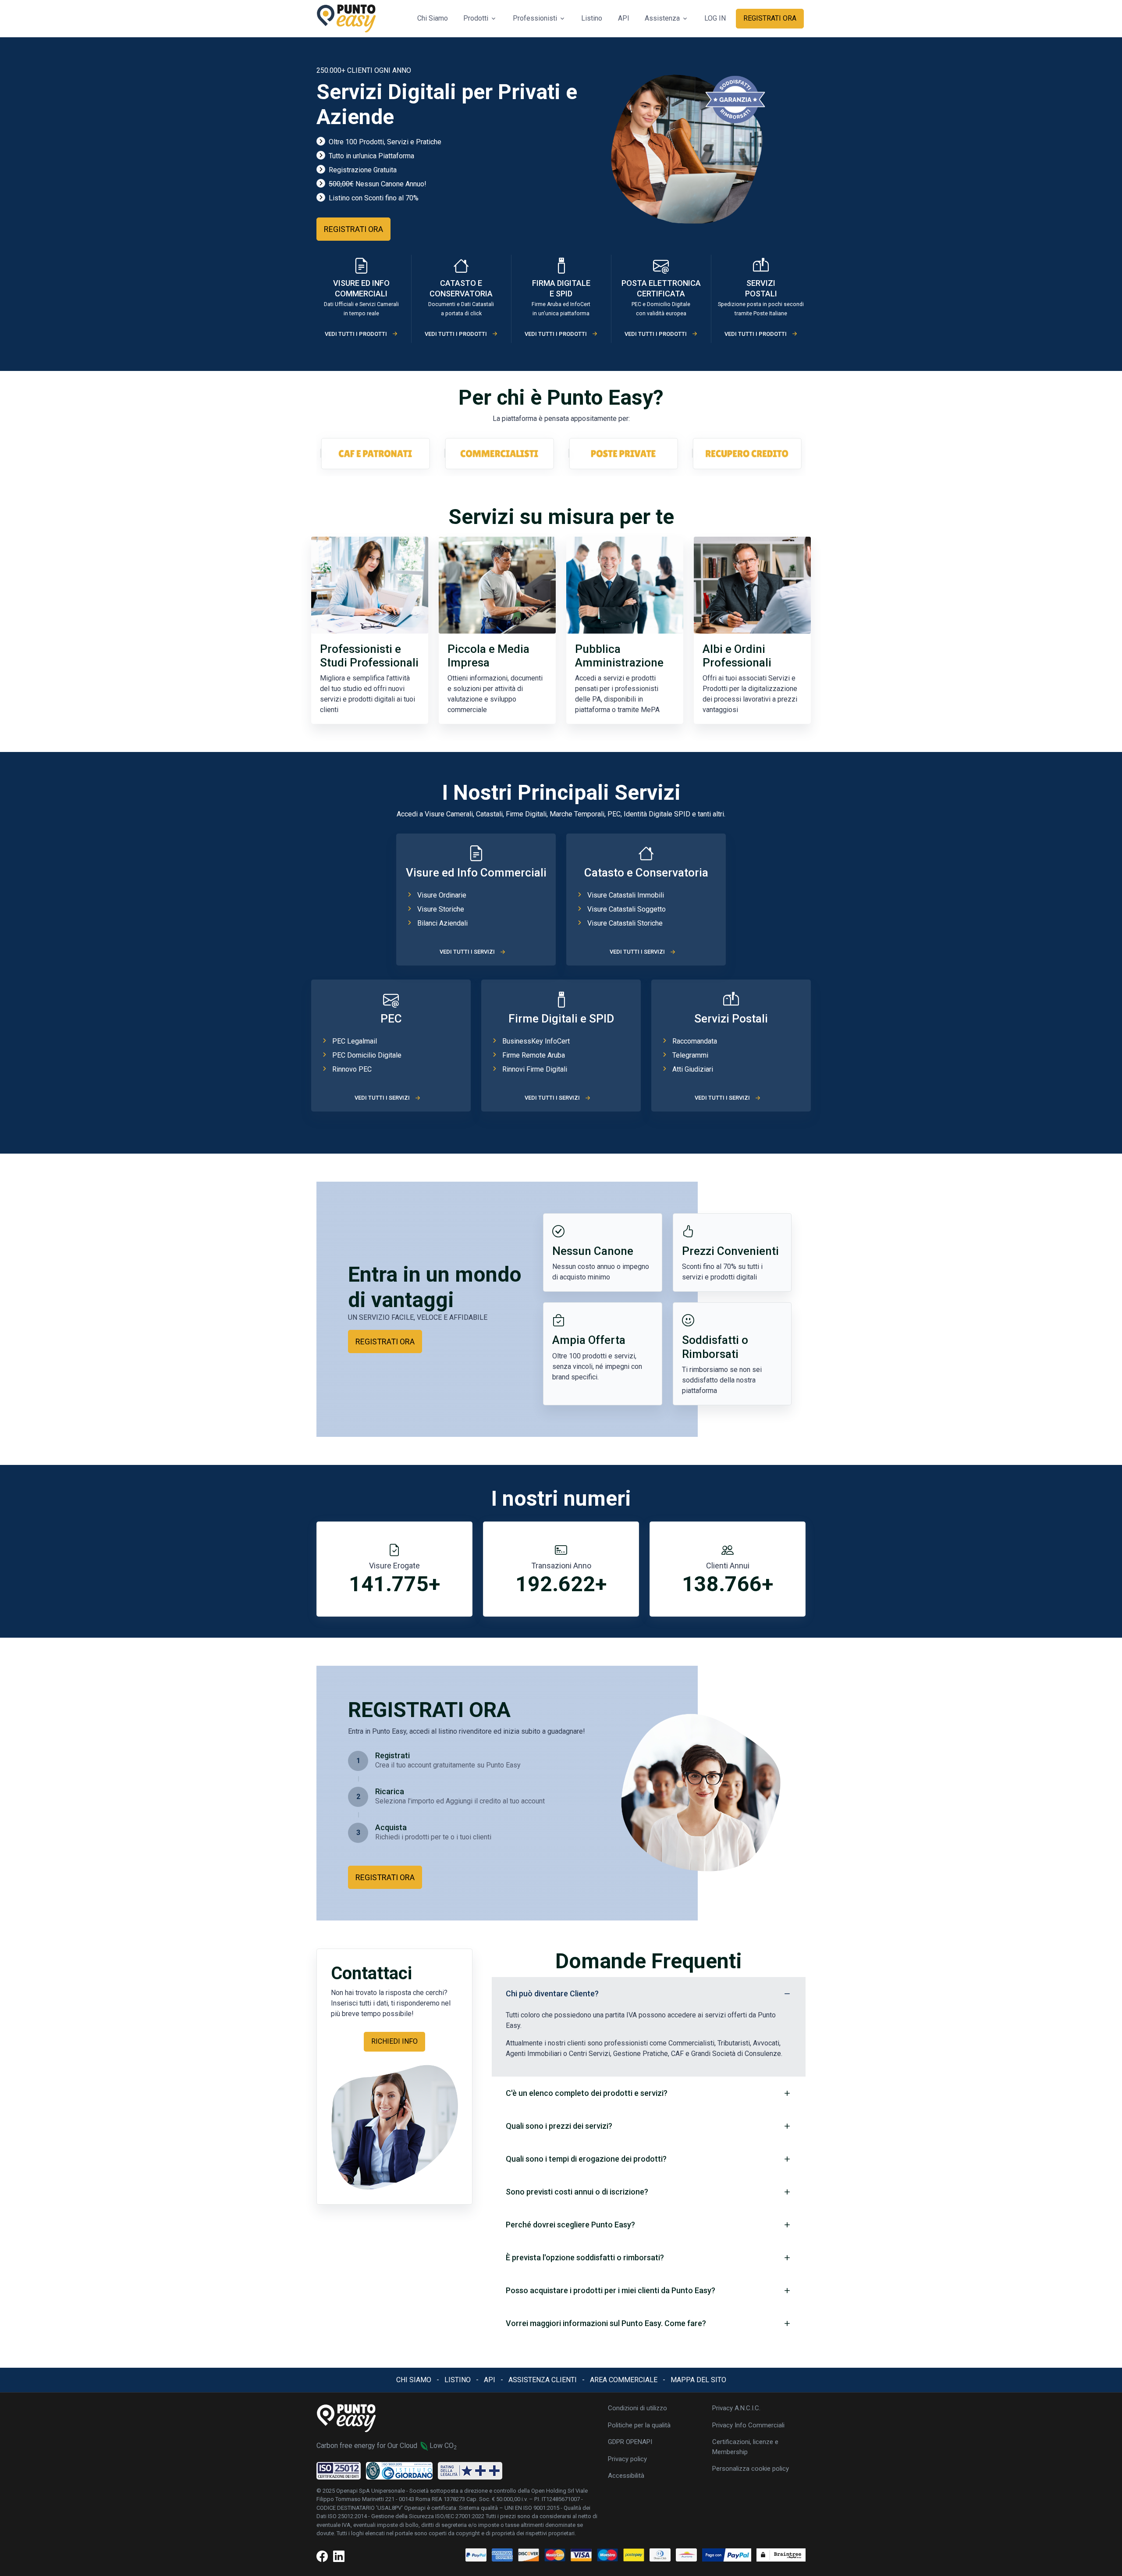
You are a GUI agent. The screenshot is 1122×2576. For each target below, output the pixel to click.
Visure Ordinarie (442, 895)
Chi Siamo (433, 18)
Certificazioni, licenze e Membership (745, 2447)
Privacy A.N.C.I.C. (736, 2408)
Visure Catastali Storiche (625, 923)
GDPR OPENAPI (630, 2442)
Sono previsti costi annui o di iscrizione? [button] (577, 2192)
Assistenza (662, 18)
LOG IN (715, 18)
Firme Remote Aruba (534, 1055)
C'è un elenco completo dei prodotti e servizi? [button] (587, 2093)
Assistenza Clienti (543, 2380)
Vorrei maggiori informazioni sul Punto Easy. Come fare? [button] (606, 2323)
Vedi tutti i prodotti (356, 334)
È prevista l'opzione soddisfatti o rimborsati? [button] (585, 2257)
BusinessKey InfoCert (536, 1041)
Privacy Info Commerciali (748, 2425)
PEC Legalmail (355, 1041)
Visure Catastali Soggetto (627, 909)
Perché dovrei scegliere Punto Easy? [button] (570, 2225)
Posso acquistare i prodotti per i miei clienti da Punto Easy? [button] (611, 2290)
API (624, 18)
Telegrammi (690, 1055)
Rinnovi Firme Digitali (535, 1069)
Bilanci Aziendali (442, 923)
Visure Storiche (441, 909)
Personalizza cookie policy (751, 2469)
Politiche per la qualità (639, 2425)
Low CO (443, 2446)
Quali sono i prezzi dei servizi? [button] (559, 2126)
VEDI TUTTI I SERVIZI (467, 952)
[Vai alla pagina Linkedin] (339, 2557)
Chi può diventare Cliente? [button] (552, 1993)
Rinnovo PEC (352, 1069)
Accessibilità (626, 2476)
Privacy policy (627, 2459)
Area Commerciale (624, 2380)
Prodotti (476, 18)
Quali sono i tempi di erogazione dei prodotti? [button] (586, 2159)
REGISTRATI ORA (770, 18)
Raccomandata (695, 1041)
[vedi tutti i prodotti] (361, 269)
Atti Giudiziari (693, 1069)
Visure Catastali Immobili (626, 895)
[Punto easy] (346, 19)
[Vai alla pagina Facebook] (322, 2557)
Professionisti (535, 18)
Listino (592, 18)
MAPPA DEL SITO (698, 2380)
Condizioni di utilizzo (637, 2408)
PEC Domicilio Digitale (367, 1055)
